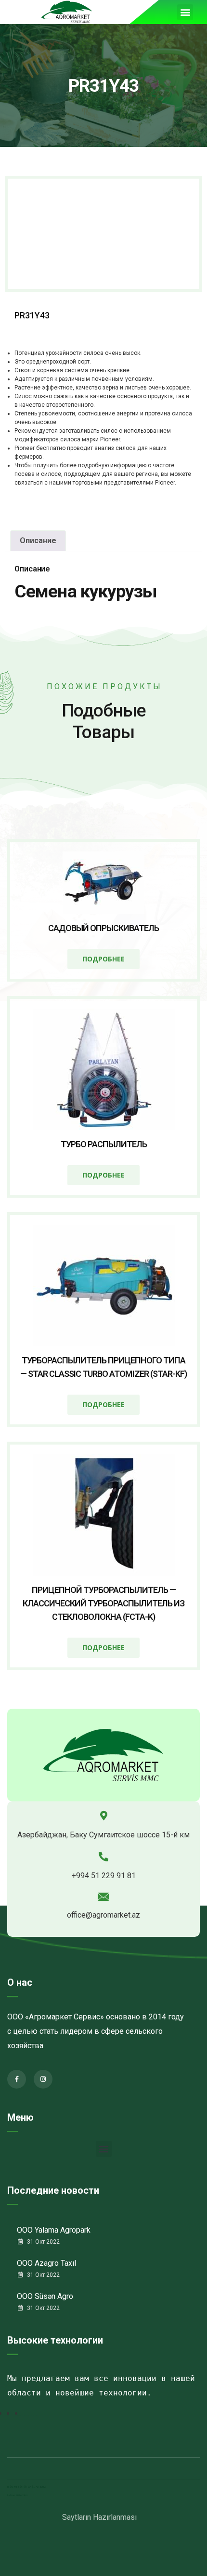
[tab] (38, 541)
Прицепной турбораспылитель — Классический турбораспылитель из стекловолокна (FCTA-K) (103, 1603)
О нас (20, 1982)
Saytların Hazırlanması (99, 2517)
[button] (185, 12)
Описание (38, 541)
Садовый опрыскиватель (103, 928)
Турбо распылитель (104, 1144)
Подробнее (103, 959)
